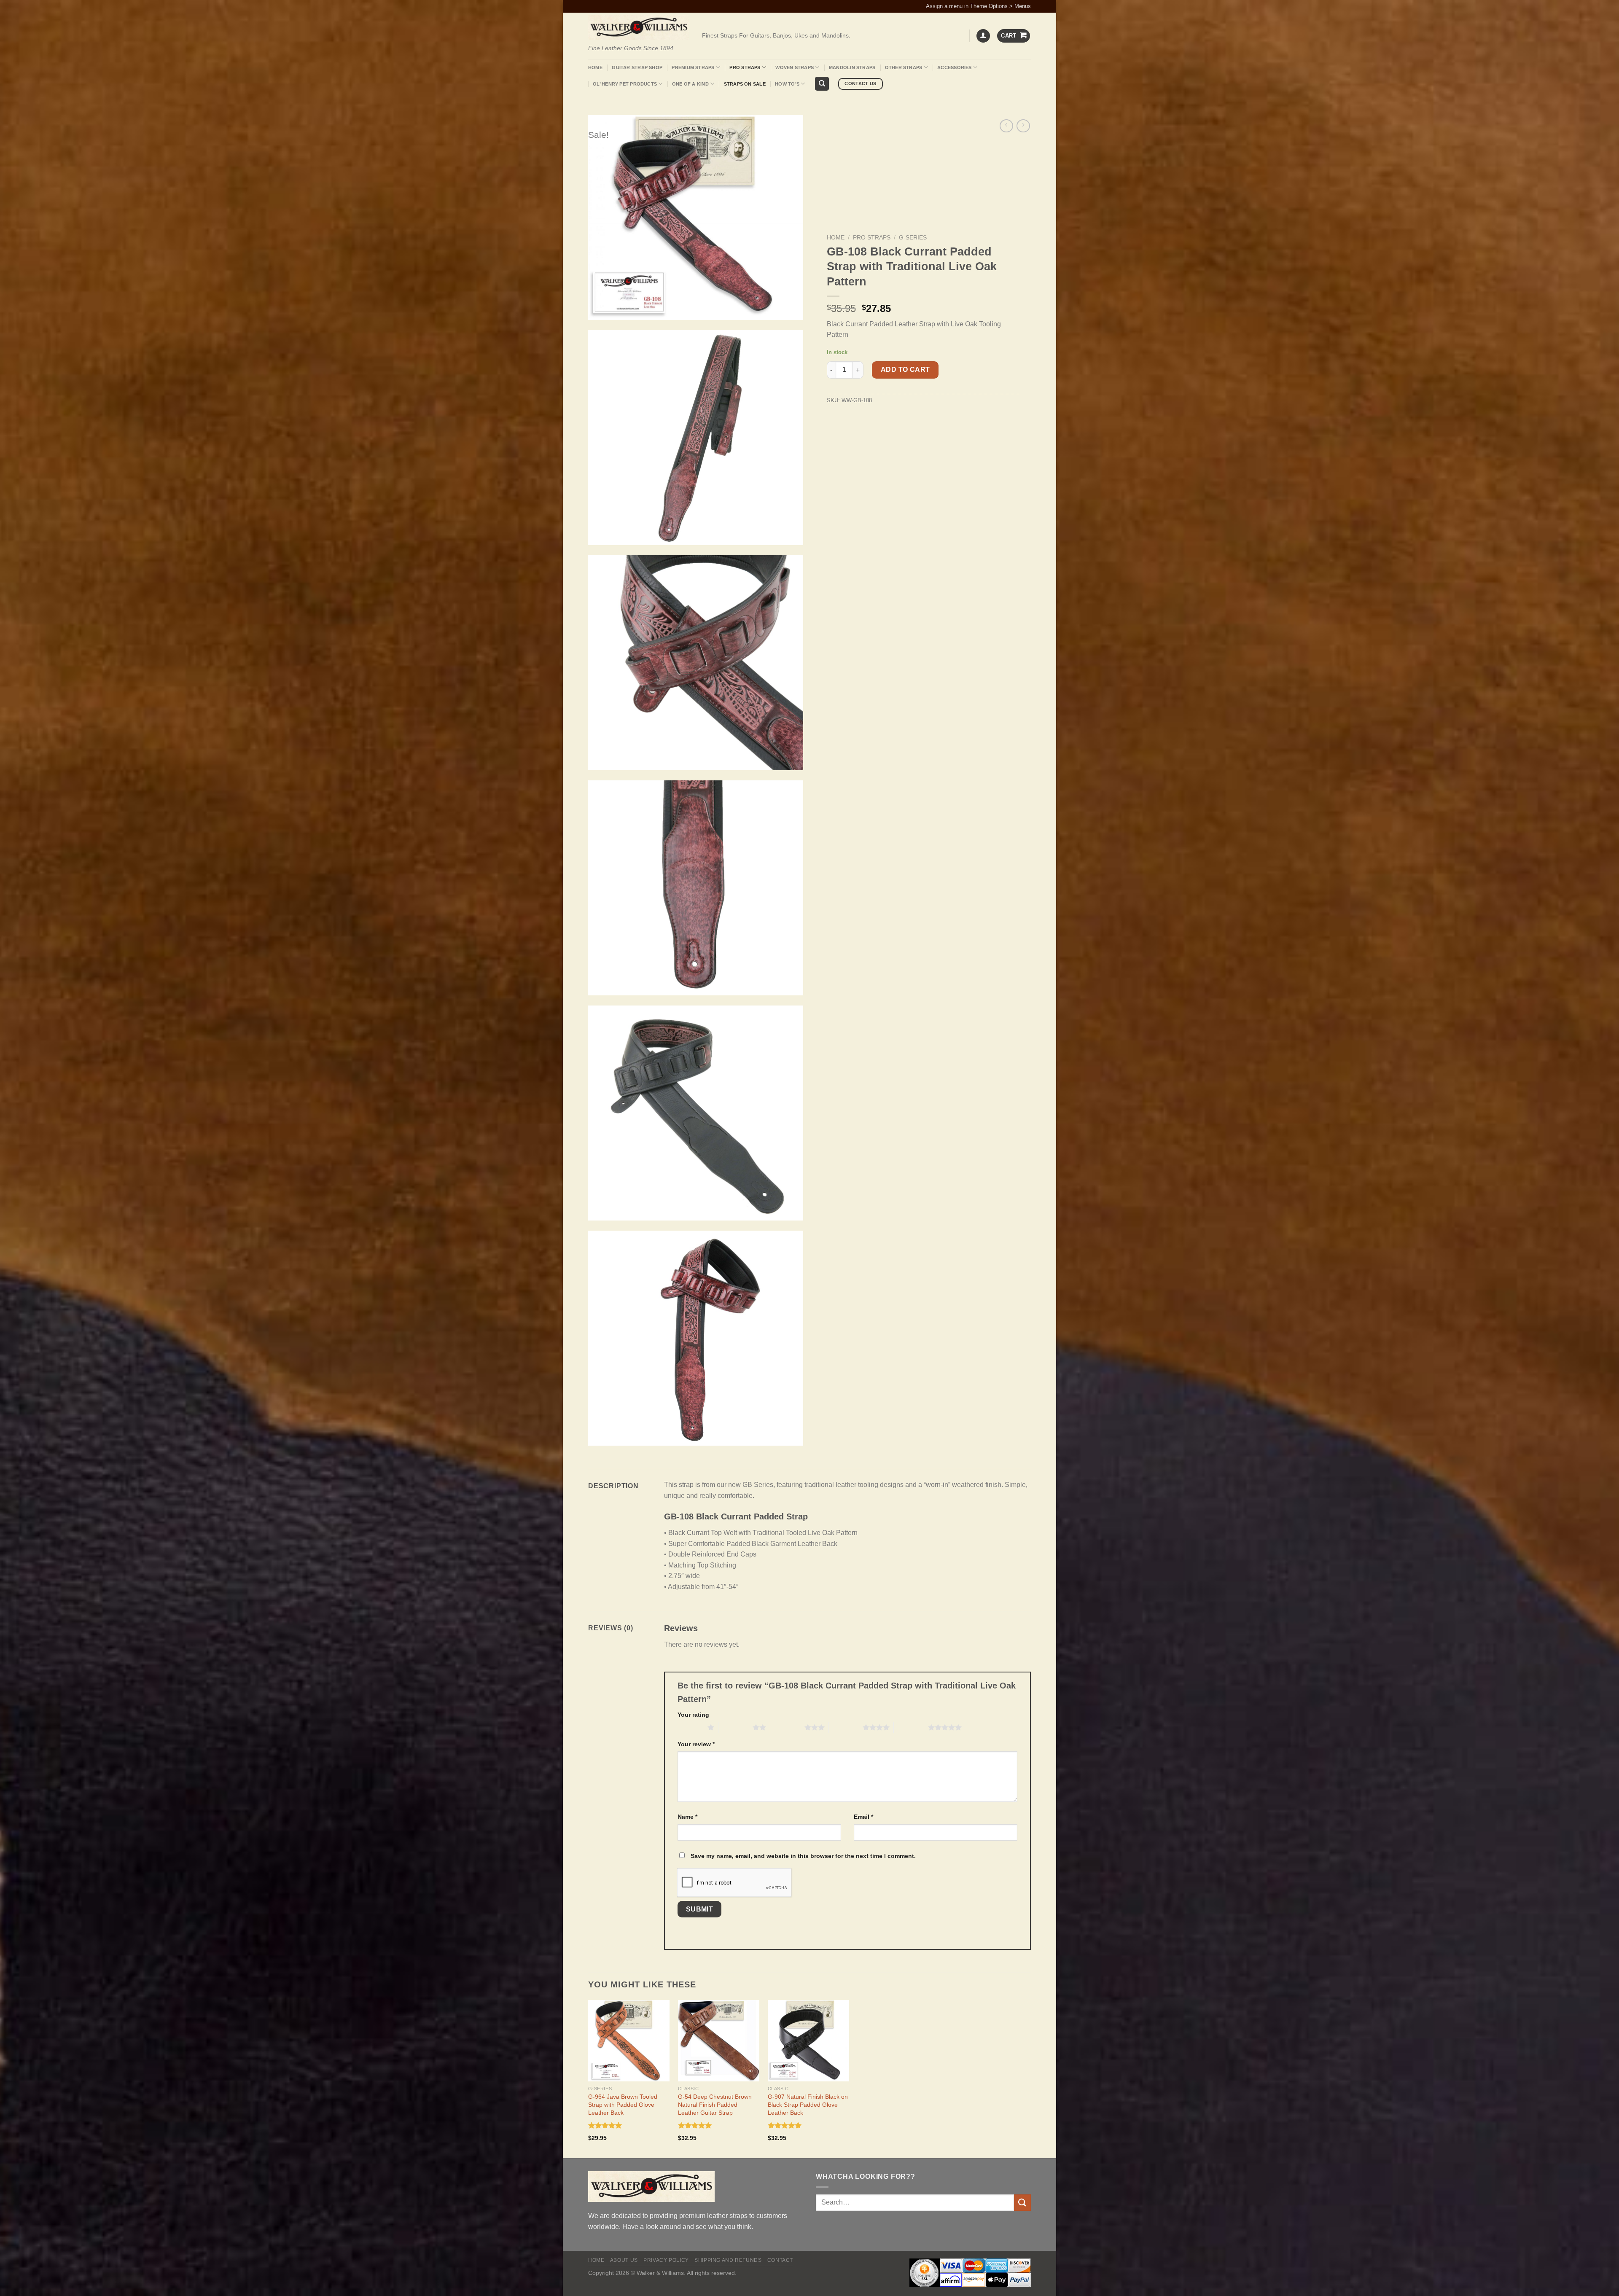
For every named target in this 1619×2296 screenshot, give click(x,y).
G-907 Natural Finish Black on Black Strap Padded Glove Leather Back (808, 2104)
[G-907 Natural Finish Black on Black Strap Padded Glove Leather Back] (808, 2041)
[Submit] (1022, 2203)
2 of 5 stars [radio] (736, 1727)
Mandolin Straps (852, 67)
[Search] (822, 84)
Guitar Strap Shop (637, 67)
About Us (624, 2260)
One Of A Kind (690, 84)
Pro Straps (745, 67)
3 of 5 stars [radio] (787, 1727)
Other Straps (904, 67)
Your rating (693, 1715)
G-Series (913, 238)
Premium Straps (693, 67)
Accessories (954, 67)
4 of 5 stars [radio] (846, 1727)
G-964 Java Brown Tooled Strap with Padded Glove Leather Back (623, 2104)
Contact (780, 2260)
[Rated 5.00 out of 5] (605, 2125)
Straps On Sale (745, 84)
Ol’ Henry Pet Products (625, 84)
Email (863, 1817)
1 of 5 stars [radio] (690, 1727)
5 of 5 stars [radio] (911, 1727)
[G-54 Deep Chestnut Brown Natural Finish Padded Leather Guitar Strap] (719, 2041)
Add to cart (905, 370)
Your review (696, 1744)
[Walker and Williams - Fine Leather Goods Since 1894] (639, 28)
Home (595, 67)
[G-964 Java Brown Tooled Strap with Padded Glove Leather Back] (629, 2041)
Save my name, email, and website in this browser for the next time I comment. (803, 1856)
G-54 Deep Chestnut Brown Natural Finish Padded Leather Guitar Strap (715, 2104)
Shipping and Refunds (728, 2260)
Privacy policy (666, 2260)
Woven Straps (795, 67)
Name (687, 1817)
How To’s (787, 84)
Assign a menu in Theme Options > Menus (978, 6)
